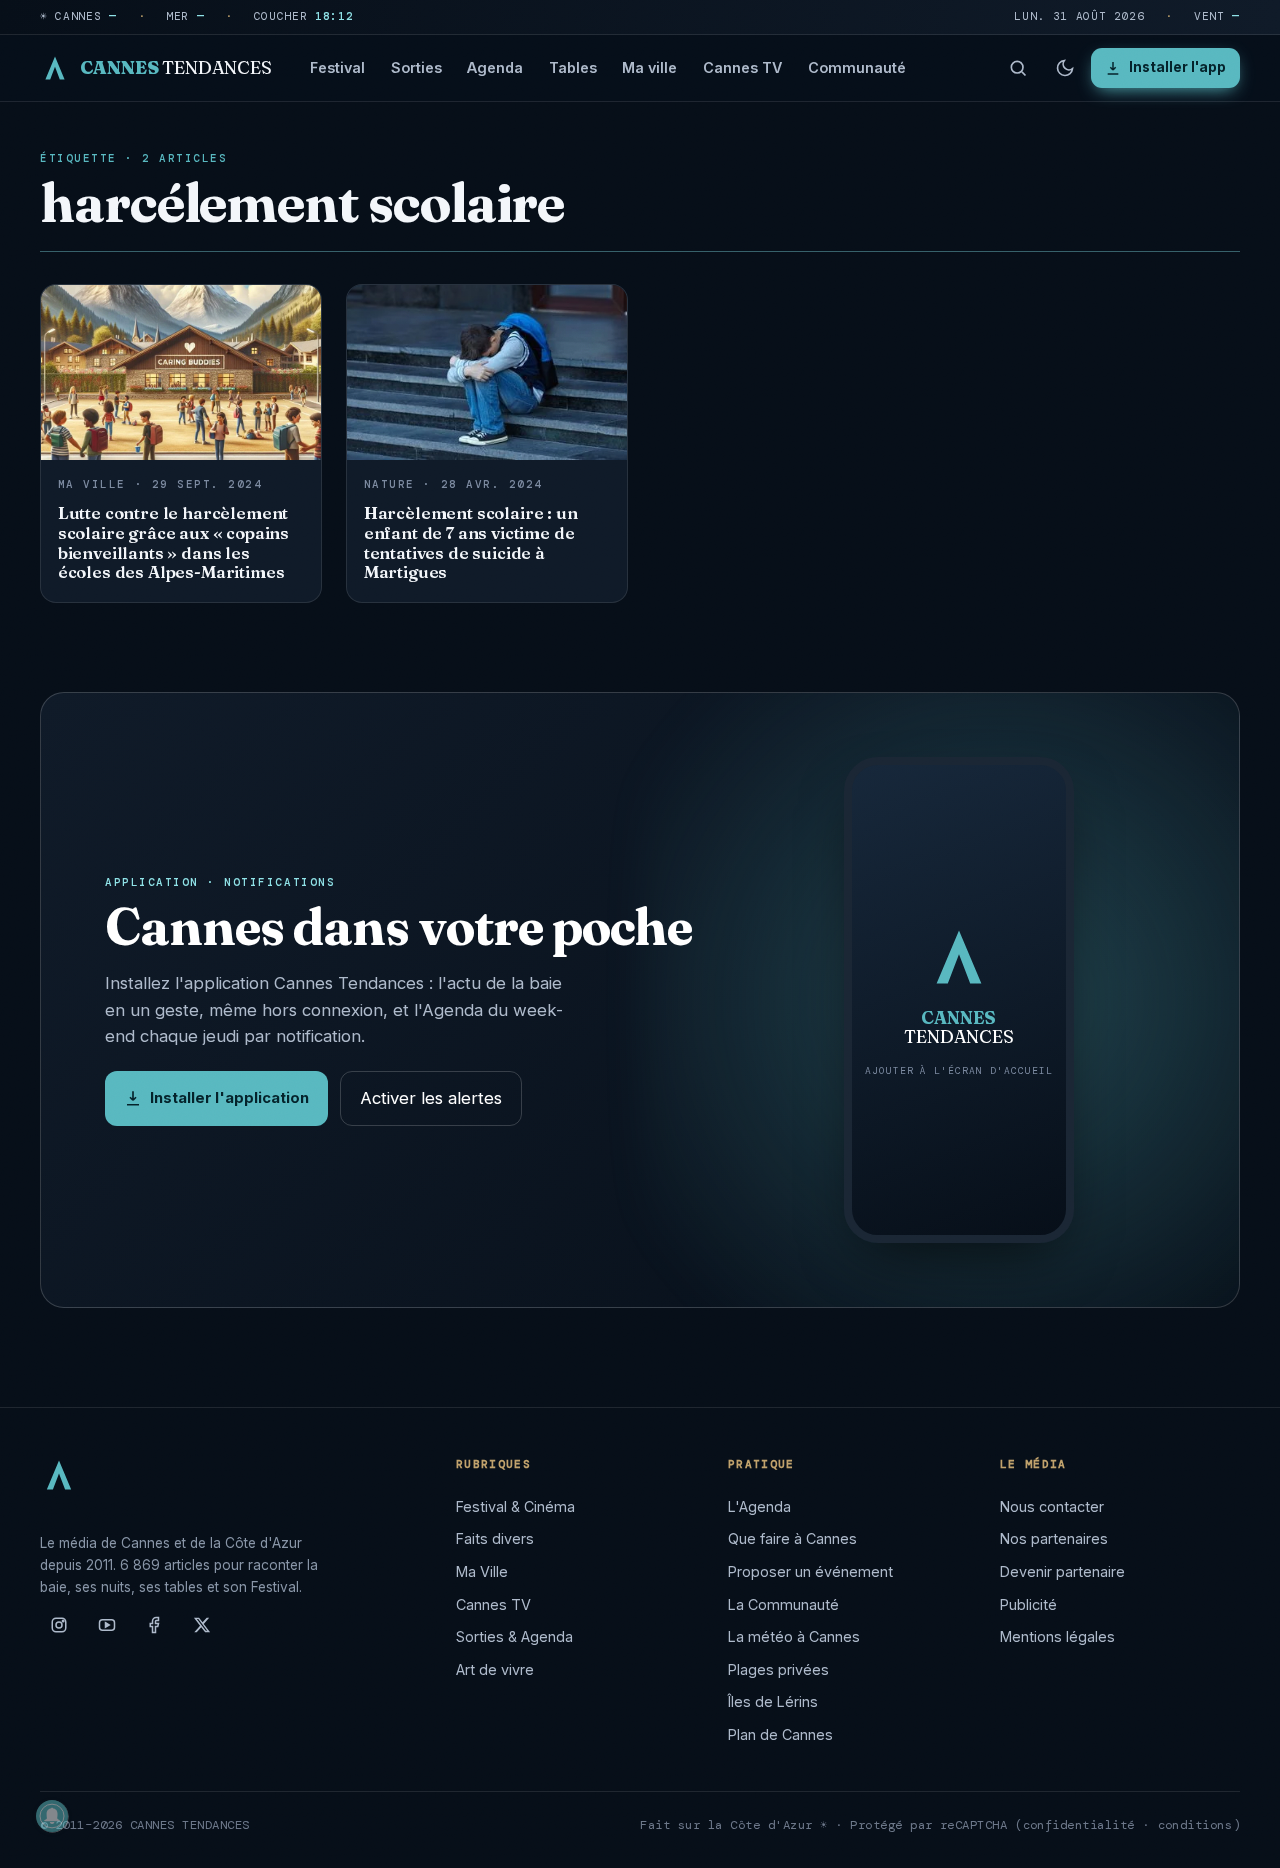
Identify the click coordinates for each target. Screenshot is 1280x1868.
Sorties (416, 67)
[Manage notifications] (52, 1816)
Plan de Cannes (780, 1734)
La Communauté (783, 1604)
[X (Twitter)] (202, 1633)
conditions (1195, 1825)
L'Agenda (759, 1506)
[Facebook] (154, 1633)
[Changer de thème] (1065, 68)
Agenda (495, 67)
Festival (337, 67)
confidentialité (1079, 1825)
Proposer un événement (810, 1571)
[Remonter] (1240, 1842)
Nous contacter (1052, 1506)
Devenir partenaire (1062, 1571)
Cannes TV (742, 67)
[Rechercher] (1018, 68)
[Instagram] (59, 1633)
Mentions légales (1057, 1636)
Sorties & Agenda (514, 1636)
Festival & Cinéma (515, 1506)
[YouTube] (107, 1633)
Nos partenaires (1054, 1538)
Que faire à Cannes (792, 1538)
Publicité (1028, 1604)
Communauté (857, 67)
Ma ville (649, 67)
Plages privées (778, 1669)
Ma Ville (482, 1571)
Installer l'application (229, 1098)
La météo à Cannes (794, 1636)
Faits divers (495, 1538)
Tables (573, 67)
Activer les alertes (431, 1098)
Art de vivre (495, 1669)
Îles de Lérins (773, 1701)
